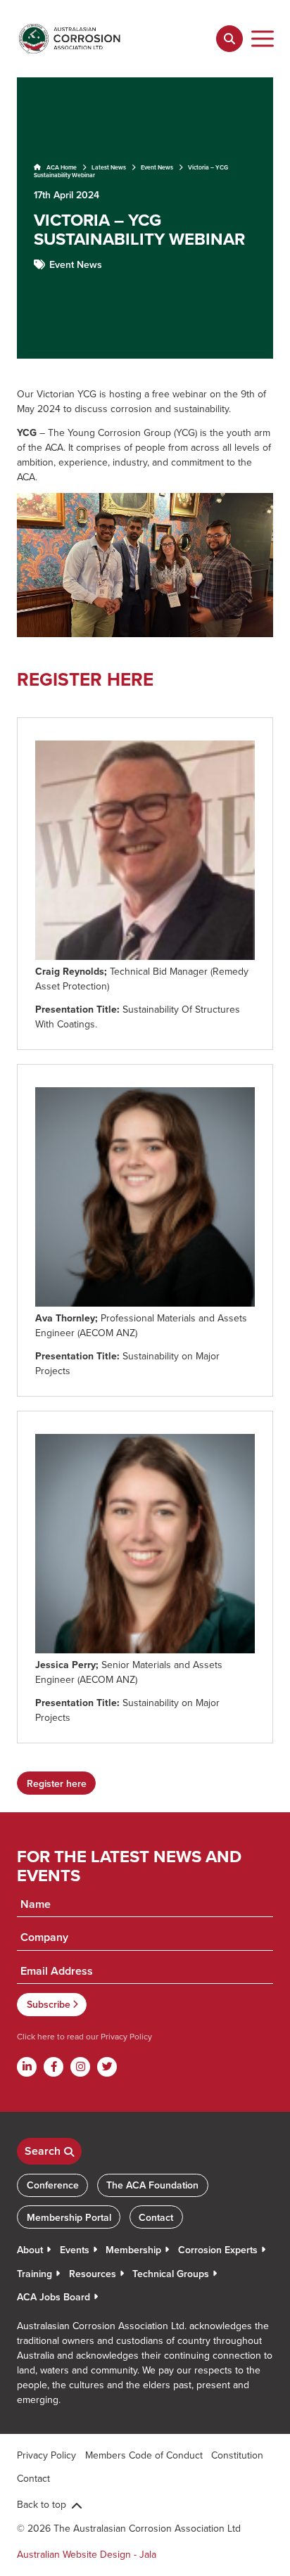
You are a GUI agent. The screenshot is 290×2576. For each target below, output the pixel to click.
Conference (53, 2185)
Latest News (109, 167)
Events (75, 2250)
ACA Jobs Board (53, 2297)
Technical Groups (171, 2274)
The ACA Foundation (152, 2185)
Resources (93, 2274)
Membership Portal (69, 2217)
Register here (57, 1783)
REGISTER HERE (85, 679)
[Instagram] (80, 2067)
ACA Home (61, 167)
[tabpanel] (145, 218)
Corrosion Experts (218, 2250)
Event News (157, 167)
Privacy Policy (125, 2036)
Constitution (237, 2455)
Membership (133, 2250)
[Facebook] (53, 2067)
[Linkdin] (27, 2067)
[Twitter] (107, 2067)
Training (34, 2274)
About (30, 2250)
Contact (156, 2217)
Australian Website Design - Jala (87, 2554)
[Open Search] (229, 39)
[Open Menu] (263, 39)
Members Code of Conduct (144, 2455)
